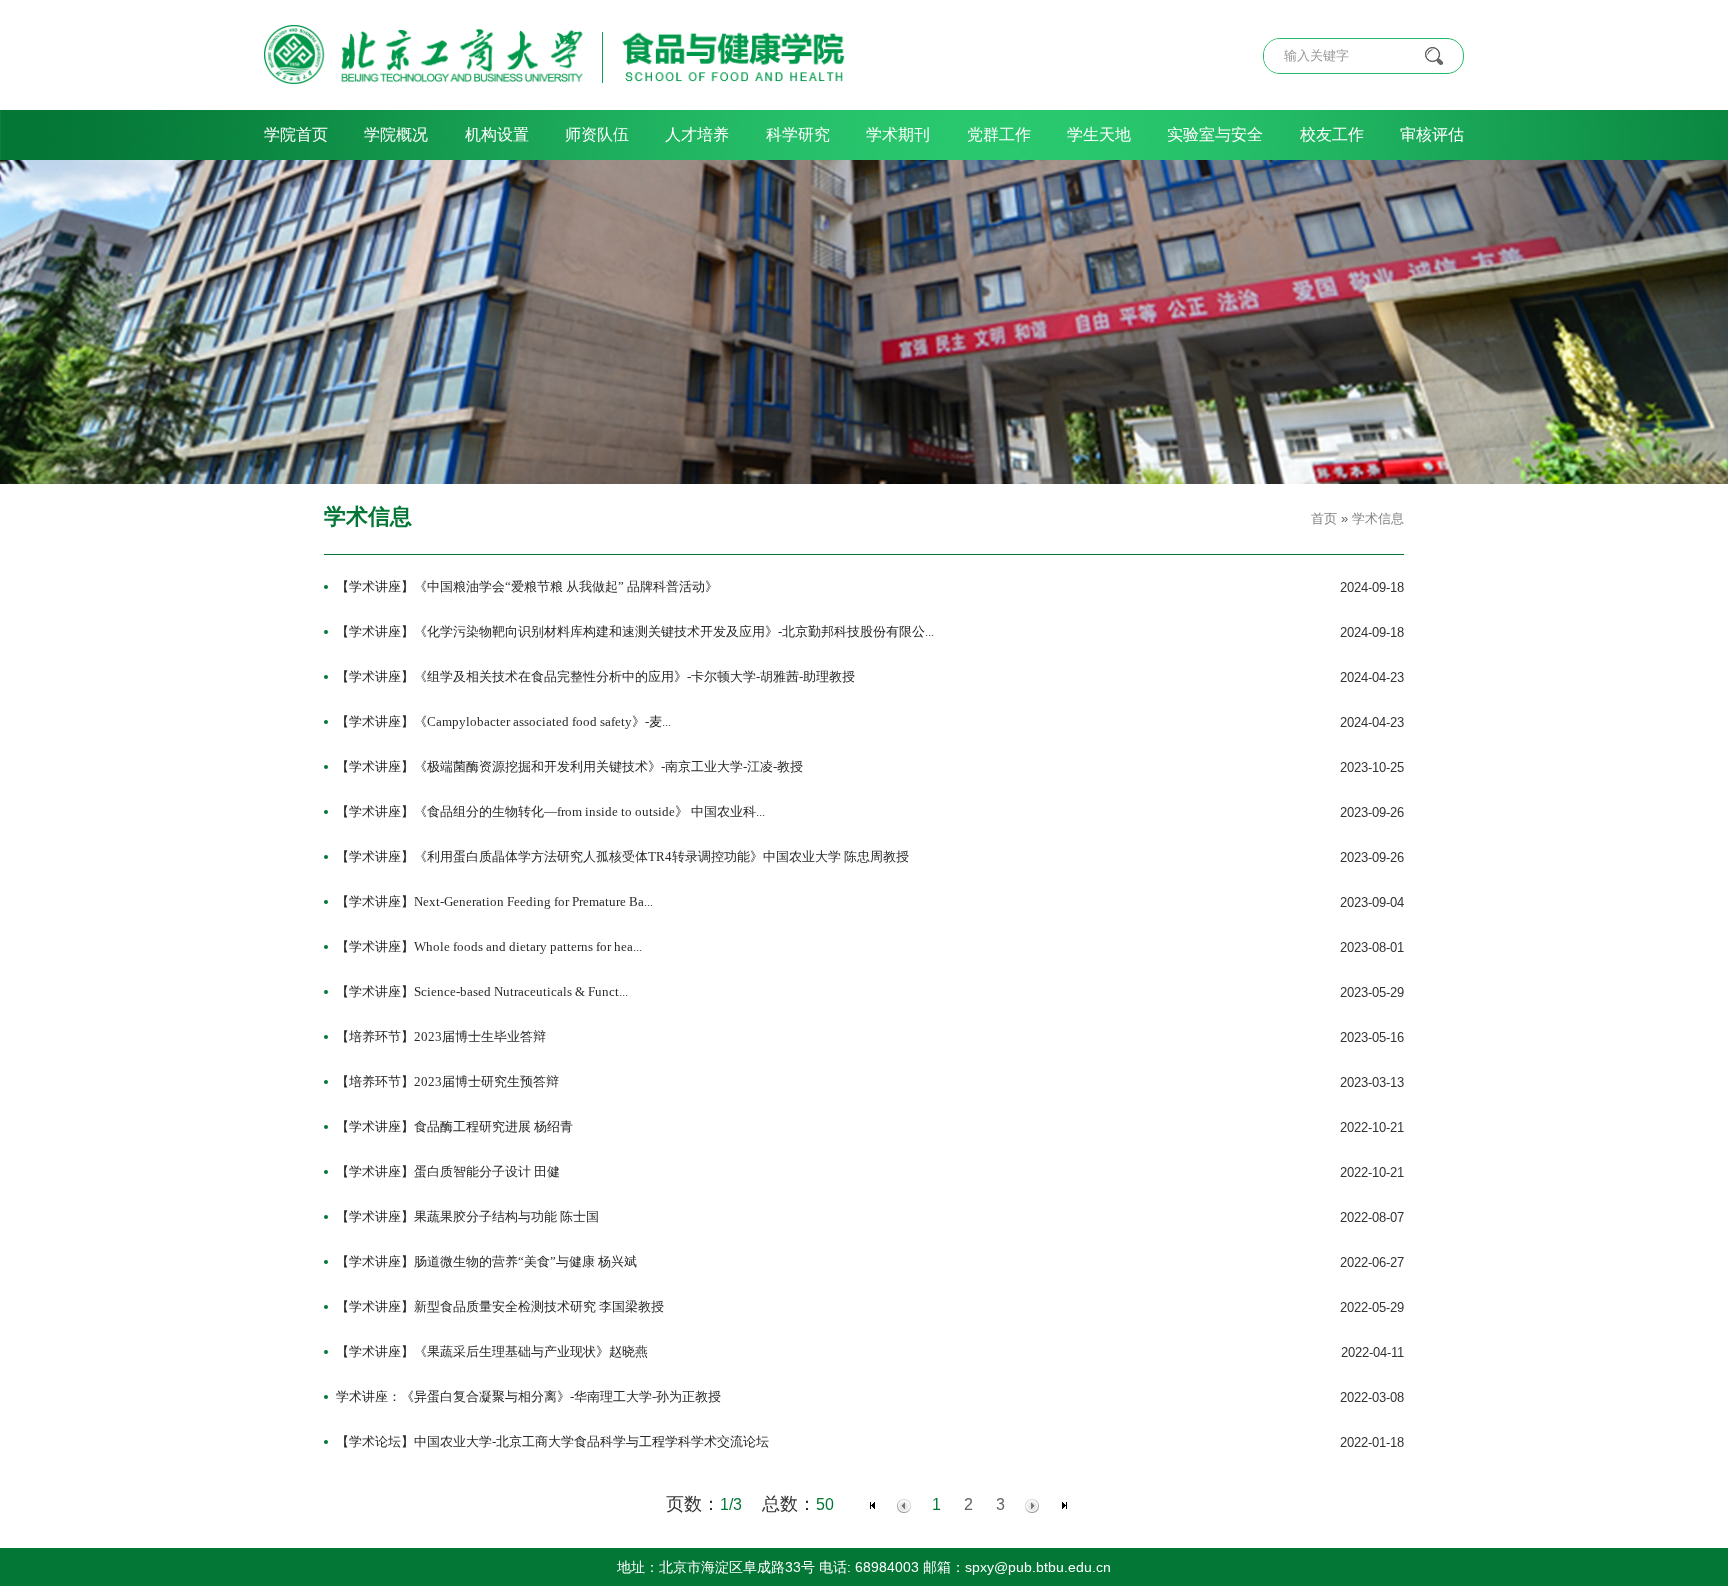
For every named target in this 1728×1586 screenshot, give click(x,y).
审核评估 (1432, 134)
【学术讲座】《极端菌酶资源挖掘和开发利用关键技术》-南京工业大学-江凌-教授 (569, 766)
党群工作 (999, 134)
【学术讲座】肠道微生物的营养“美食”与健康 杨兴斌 (486, 1261)
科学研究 (798, 134)
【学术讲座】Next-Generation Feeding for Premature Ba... (494, 901)
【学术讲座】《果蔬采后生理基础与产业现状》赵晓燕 (492, 1351)
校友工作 (1332, 134)
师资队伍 (597, 134)
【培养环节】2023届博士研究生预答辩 (447, 1081)
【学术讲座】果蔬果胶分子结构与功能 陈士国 (467, 1216)
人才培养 (697, 134)
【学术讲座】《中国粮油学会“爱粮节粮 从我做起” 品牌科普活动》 (527, 586)
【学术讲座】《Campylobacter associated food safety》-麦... (503, 721)
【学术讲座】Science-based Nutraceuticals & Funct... (482, 991)
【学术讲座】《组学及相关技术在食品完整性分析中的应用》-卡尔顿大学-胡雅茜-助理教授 (595, 676)
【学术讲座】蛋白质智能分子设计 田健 (448, 1171)
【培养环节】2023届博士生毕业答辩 (441, 1036)
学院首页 (296, 134)
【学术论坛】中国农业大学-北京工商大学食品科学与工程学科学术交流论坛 (552, 1441)
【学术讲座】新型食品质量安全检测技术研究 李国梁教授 (500, 1306)
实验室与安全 (1215, 134)
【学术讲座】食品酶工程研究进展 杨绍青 (454, 1126)
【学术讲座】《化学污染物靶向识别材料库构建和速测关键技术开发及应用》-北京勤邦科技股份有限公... (635, 631)
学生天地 (1099, 134)
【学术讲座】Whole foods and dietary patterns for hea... (489, 946)
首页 (1324, 518)
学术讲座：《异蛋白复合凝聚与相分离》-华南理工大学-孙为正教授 (528, 1396)
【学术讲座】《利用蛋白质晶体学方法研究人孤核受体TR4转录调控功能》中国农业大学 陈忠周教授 (622, 856)
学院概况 (396, 134)
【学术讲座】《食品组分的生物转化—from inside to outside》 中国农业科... (550, 811)
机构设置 (497, 134)
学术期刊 (898, 134)
